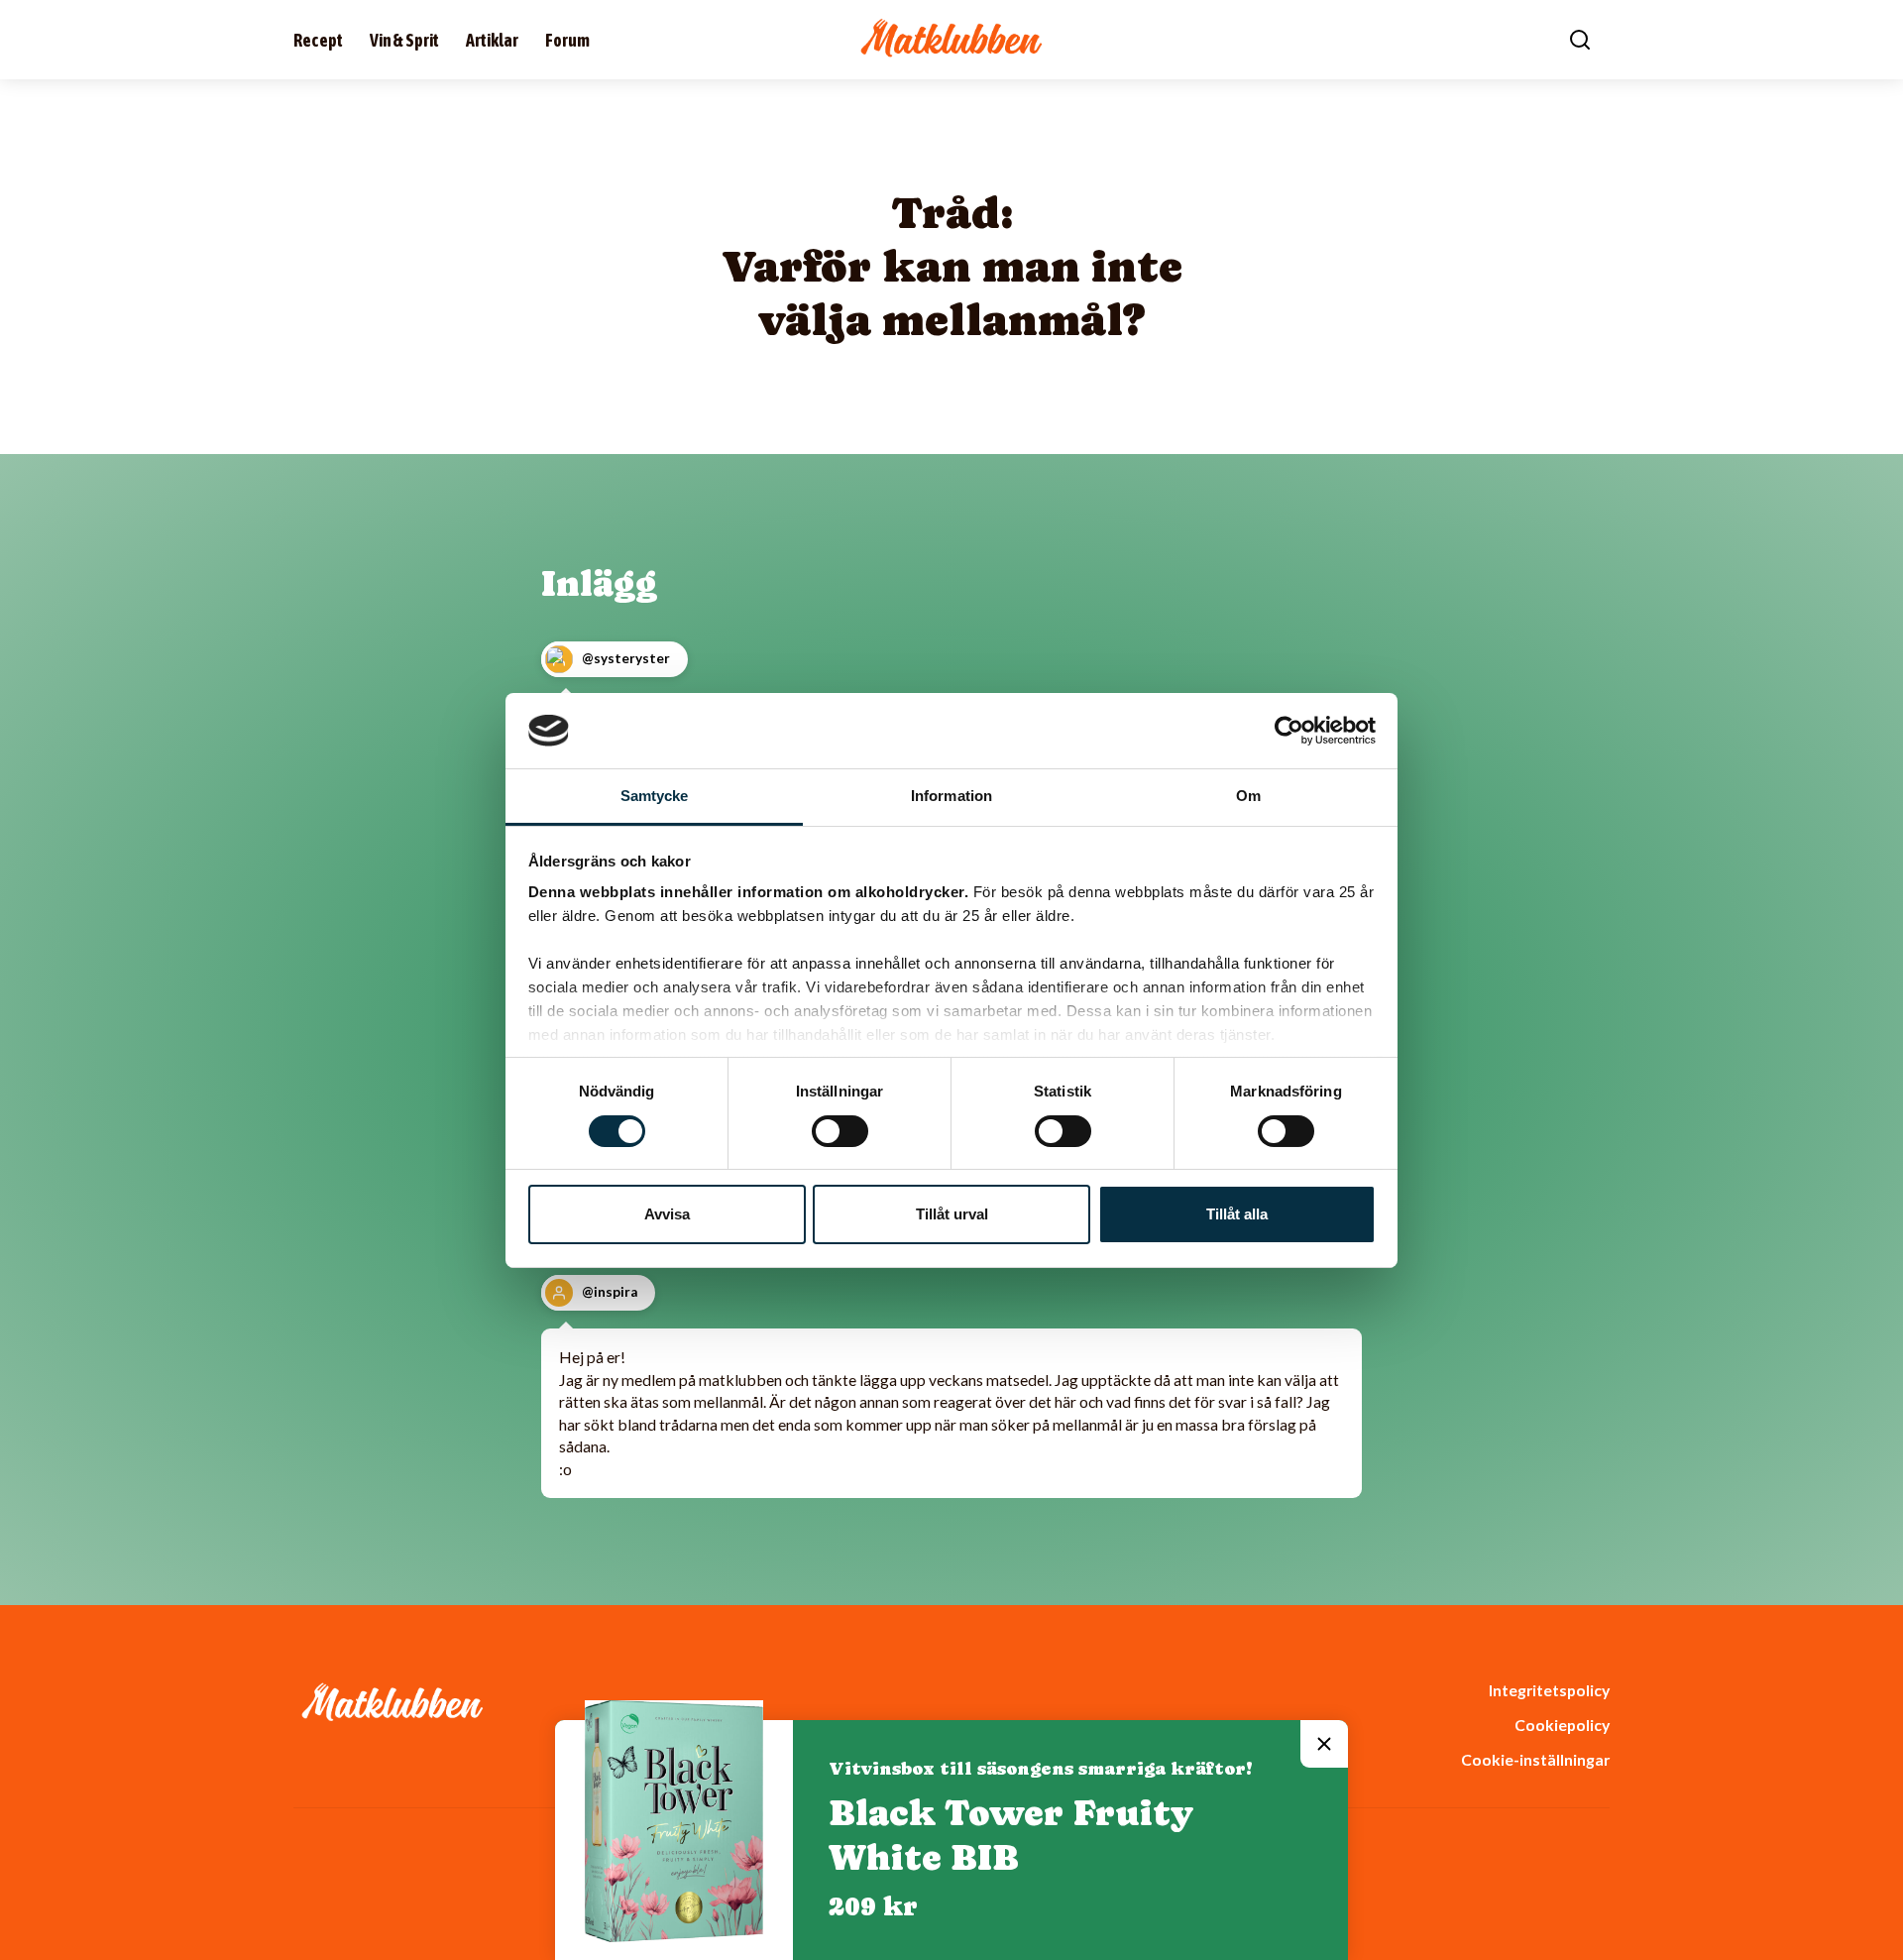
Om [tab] (1248, 796)
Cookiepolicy (1562, 1725)
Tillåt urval (952, 1214)
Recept (318, 40)
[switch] (840, 1131)
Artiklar (492, 40)
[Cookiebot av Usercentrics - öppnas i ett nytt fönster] (1289, 731)
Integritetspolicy (1549, 1690)
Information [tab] (951, 796)
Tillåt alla (1237, 1214)
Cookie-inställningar (1535, 1759)
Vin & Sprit (404, 40)
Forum (567, 40)
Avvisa (667, 1214)
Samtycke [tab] (655, 796)
